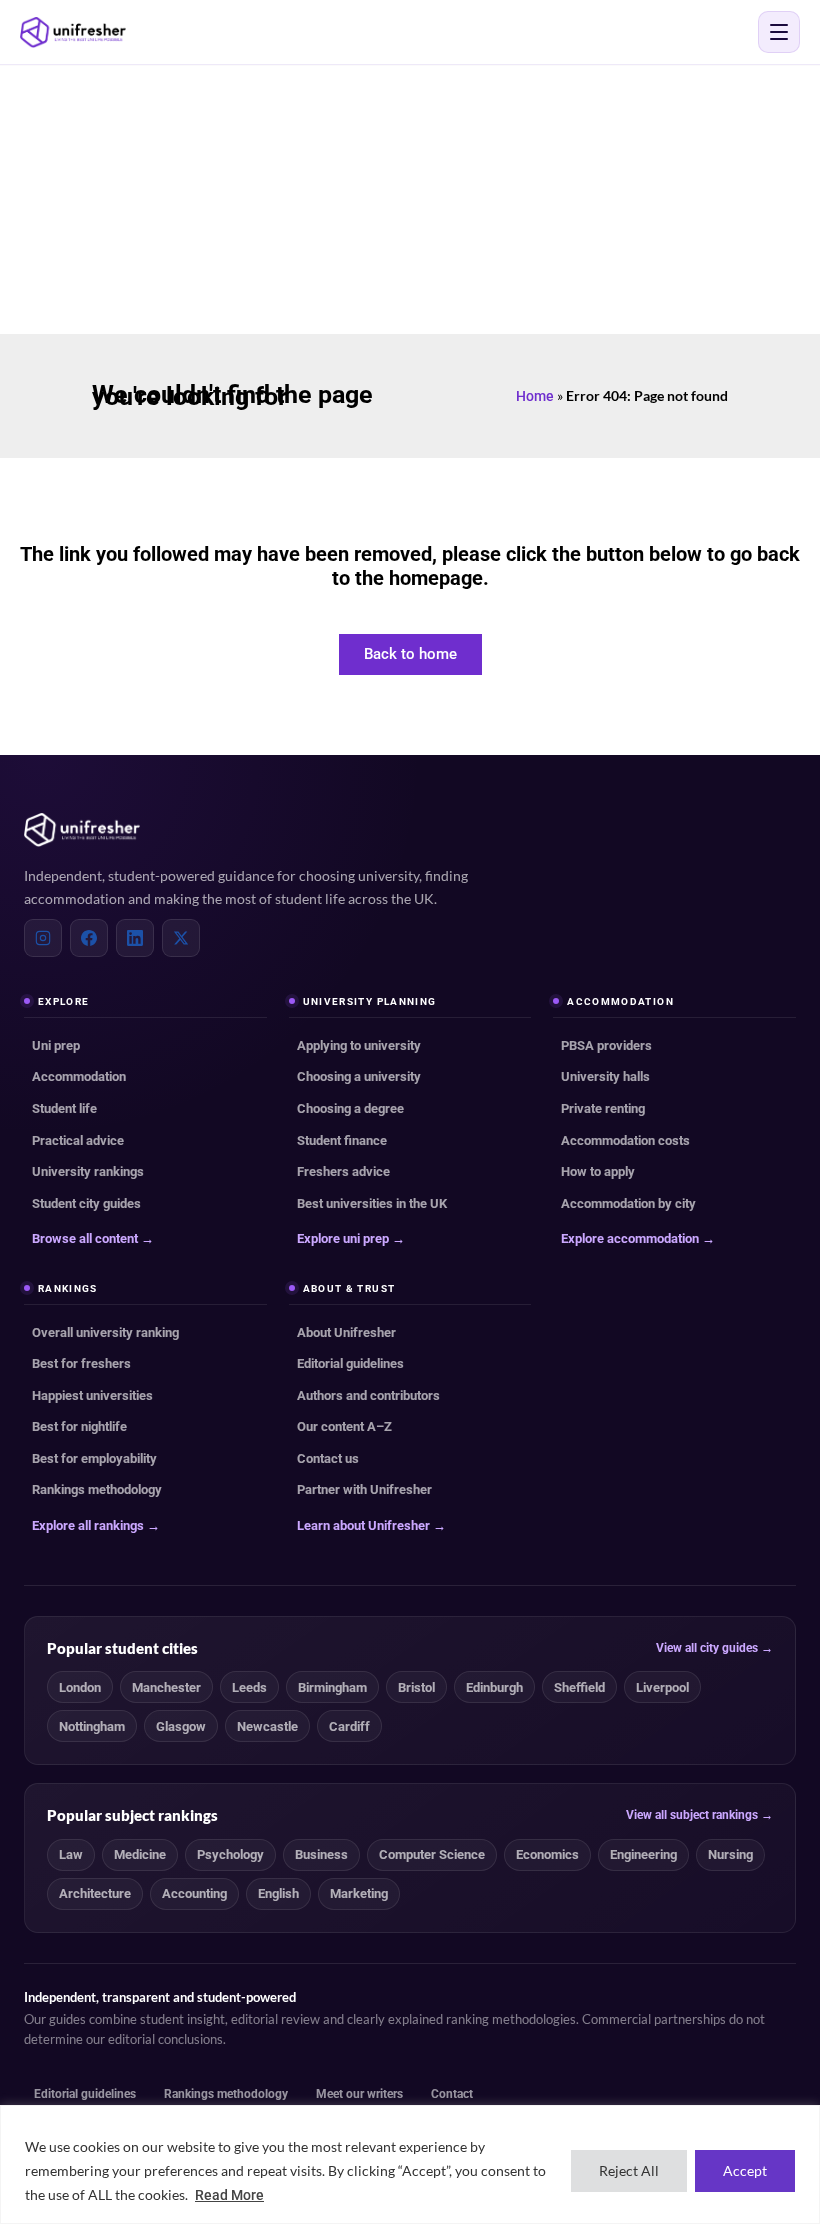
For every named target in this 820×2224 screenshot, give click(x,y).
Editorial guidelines (350, 1363)
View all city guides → (714, 1648)
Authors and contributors (368, 1395)
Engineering (643, 1854)
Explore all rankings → (96, 1525)
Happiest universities (92, 1395)
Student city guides (86, 1203)
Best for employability (94, 1458)
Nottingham (92, 1726)
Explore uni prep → (351, 1238)
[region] (410, 2164)
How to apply (598, 1171)
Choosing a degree (350, 1108)
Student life (64, 1108)
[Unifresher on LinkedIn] (135, 938)
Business (321, 1854)
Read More (229, 2195)
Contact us (328, 1458)
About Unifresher (346, 1332)
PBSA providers (606, 1045)
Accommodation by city (628, 1203)
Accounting (194, 1893)
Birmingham (332, 1687)
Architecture (95, 1893)
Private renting (603, 1108)
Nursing (730, 1854)
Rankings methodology (97, 1489)
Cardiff (349, 1726)
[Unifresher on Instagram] (43, 938)
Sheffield (579, 1687)
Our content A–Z (344, 1426)
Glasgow (181, 1726)
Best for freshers (81, 1363)
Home (535, 396)
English (278, 1893)
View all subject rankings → (699, 1815)
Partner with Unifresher (364, 1489)
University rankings (88, 1171)
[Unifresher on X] (181, 938)
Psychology (230, 1854)
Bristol (416, 1687)
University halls (605, 1076)
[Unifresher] (73, 32)
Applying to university (359, 1045)
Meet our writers (359, 2094)
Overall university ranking (105, 1332)
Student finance (342, 1140)
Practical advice (78, 1140)
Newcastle (267, 1726)
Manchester (166, 1687)
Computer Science (432, 1854)
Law (71, 1854)
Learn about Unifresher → (371, 1525)
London (80, 1687)
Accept (745, 2170)
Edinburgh (494, 1687)
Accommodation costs (625, 1140)
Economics (547, 1854)
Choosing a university (359, 1076)
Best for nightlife (79, 1426)
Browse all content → (93, 1238)
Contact (452, 2094)
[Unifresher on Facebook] (89, 938)
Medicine (140, 1854)
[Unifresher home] (82, 830)
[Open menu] (779, 32)
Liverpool (662, 1687)
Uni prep (56, 1045)
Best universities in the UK (372, 1203)
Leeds (249, 1687)
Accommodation (79, 1076)
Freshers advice (343, 1171)
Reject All (629, 2170)
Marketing (359, 1893)
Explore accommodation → (638, 1238)
